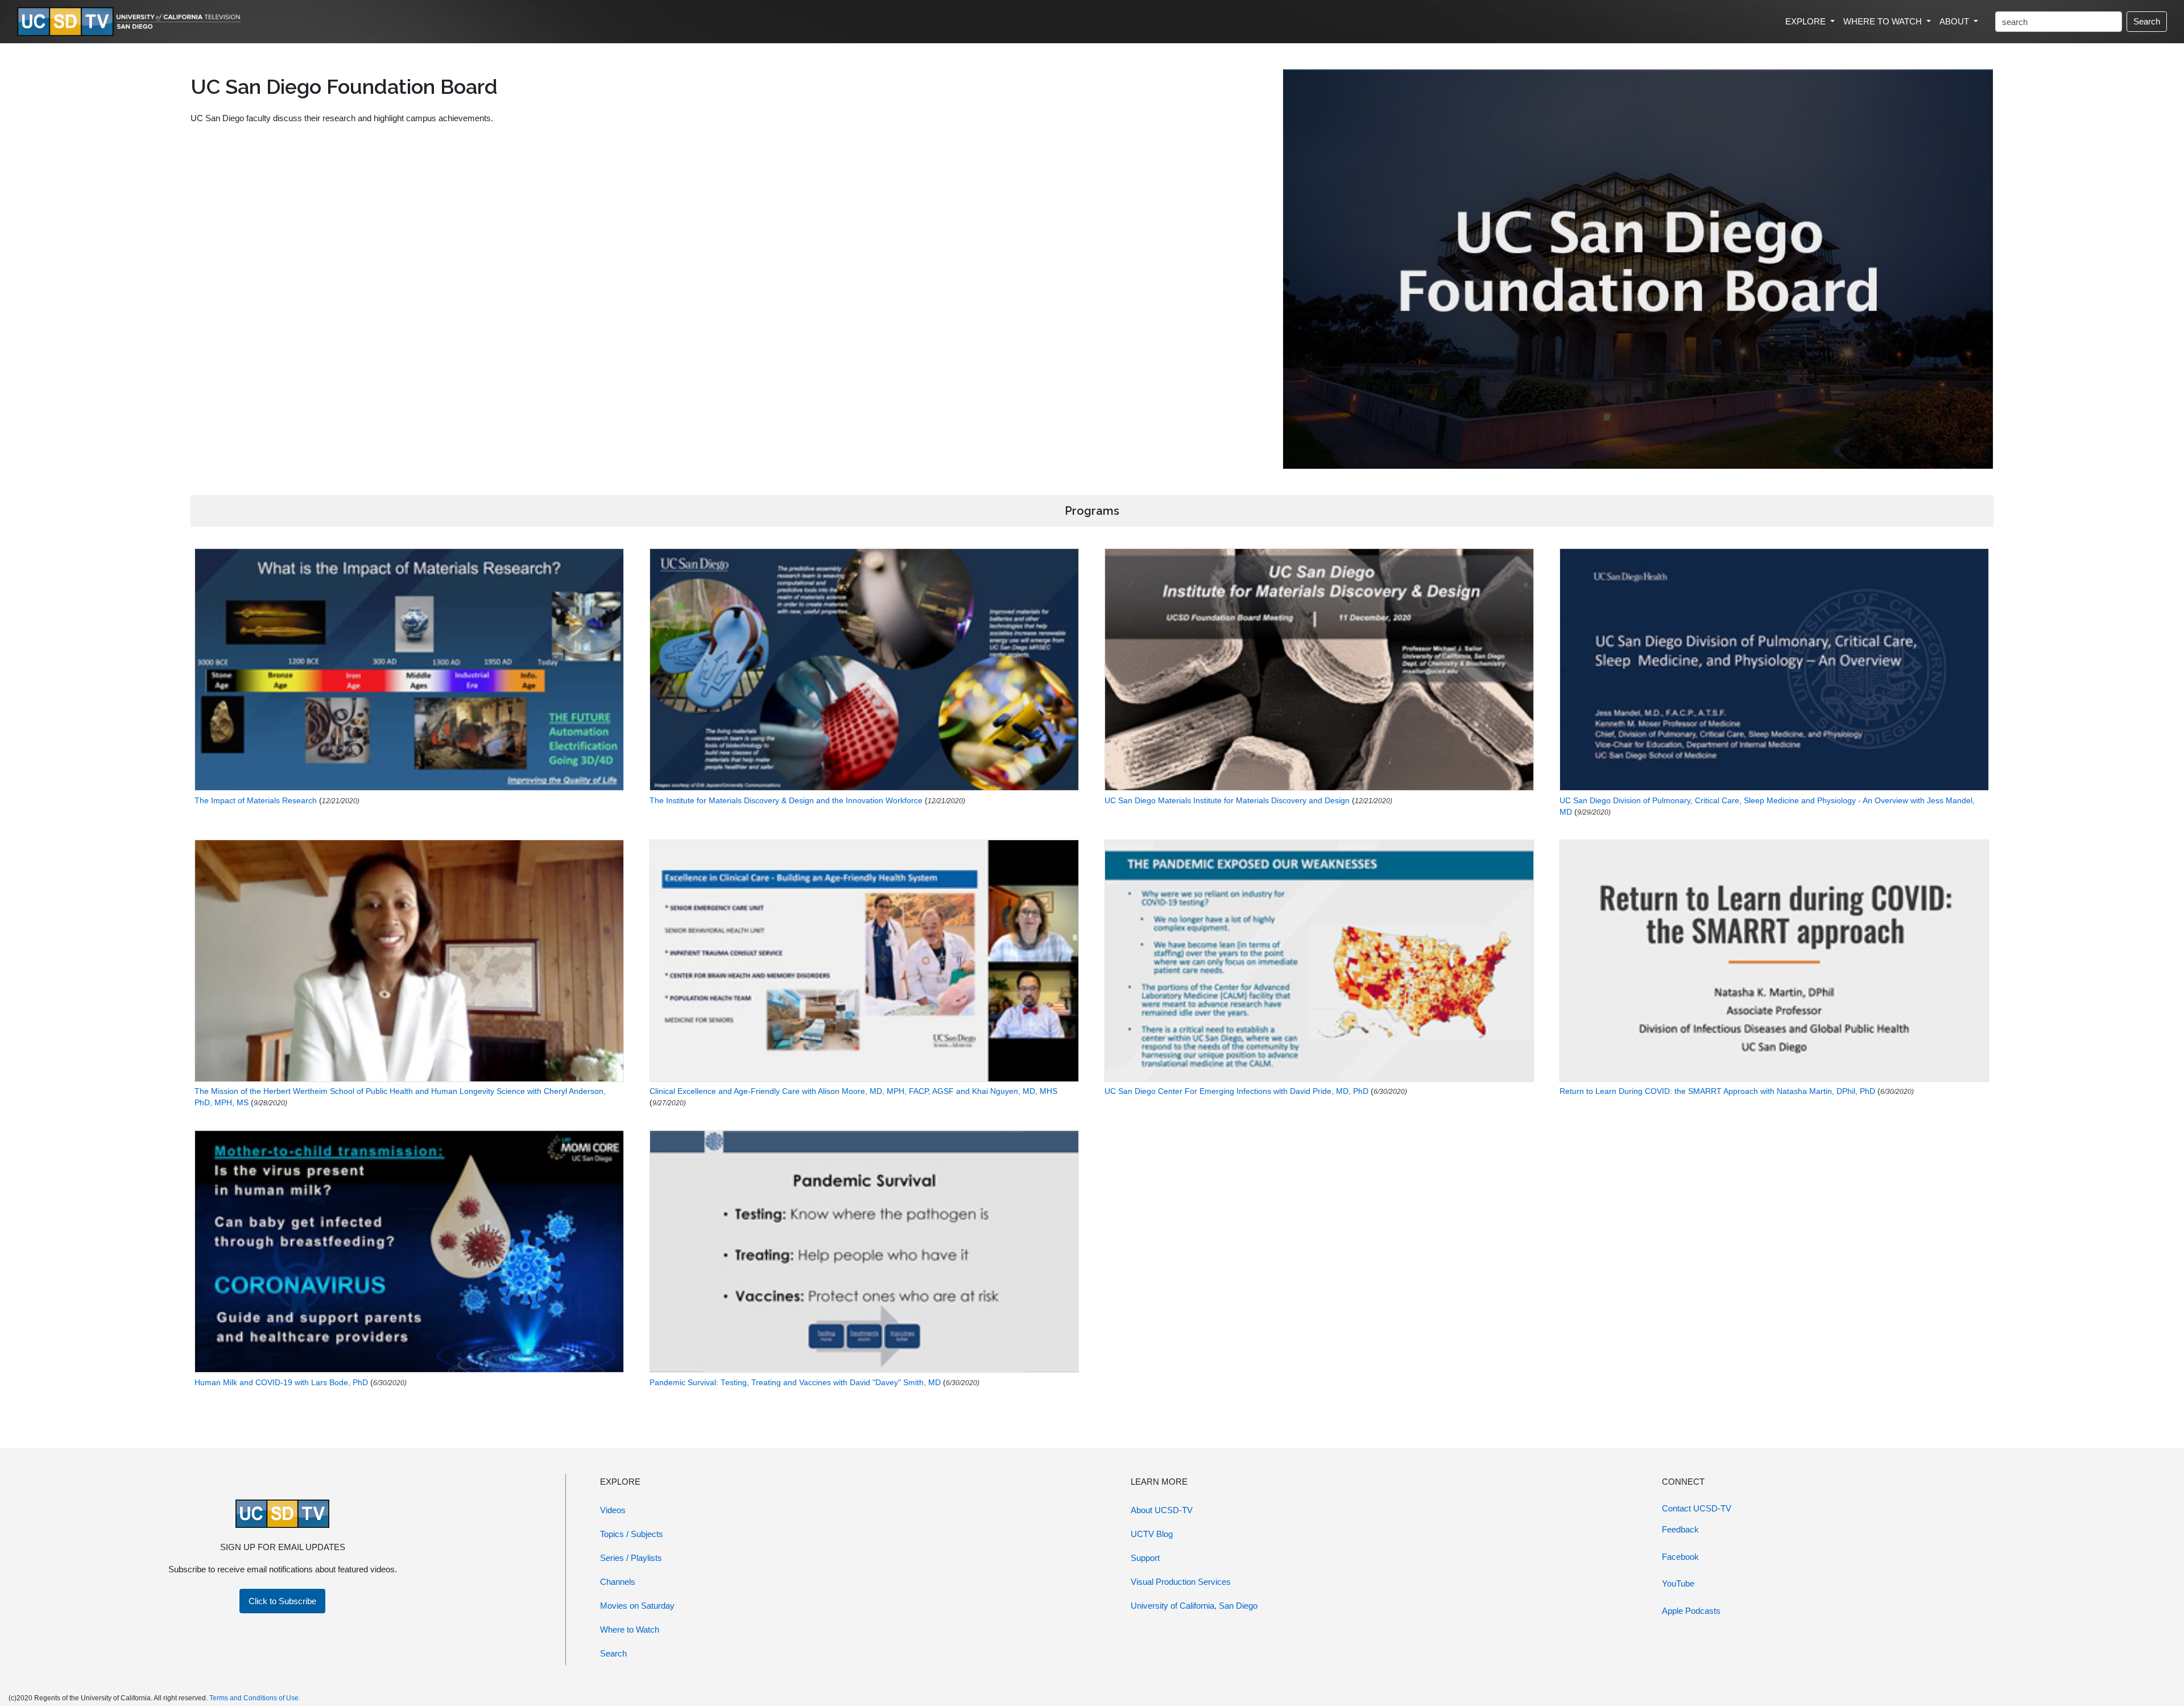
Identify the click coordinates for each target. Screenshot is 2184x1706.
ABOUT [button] (1955, 21)
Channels (618, 1582)
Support (1145, 1558)
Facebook (1680, 1557)
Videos (613, 1510)
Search (2147, 21)
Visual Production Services (1181, 1582)
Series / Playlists (631, 1558)
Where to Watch (630, 1629)
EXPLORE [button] (1807, 21)
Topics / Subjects (632, 1534)
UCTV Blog (1152, 1534)
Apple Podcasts (1691, 1611)
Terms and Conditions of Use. (255, 1698)
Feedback (1680, 1529)
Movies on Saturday (637, 1606)
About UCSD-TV (1162, 1510)
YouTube (1678, 1583)
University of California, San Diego (1194, 1606)
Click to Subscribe (282, 1601)
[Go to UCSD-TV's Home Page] (131, 22)
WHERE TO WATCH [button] (1884, 21)
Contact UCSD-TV (1697, 1508)
